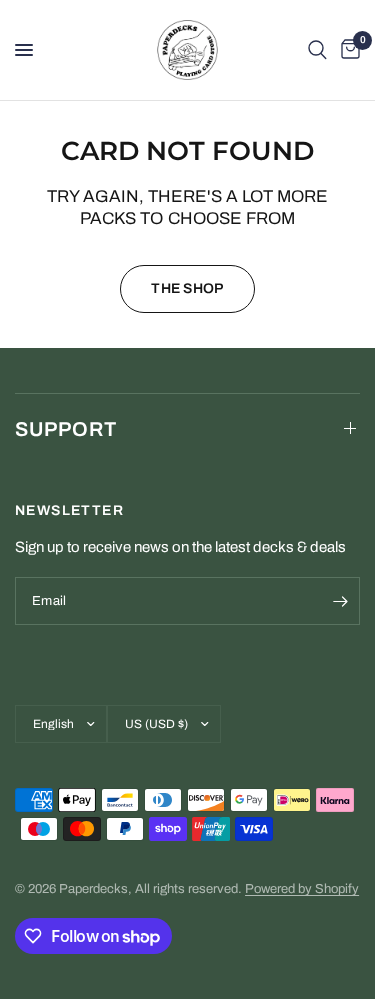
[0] (347, 50)
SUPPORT (66, 429)
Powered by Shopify (302, 889)
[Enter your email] (340, 601)
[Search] (317, 50)
